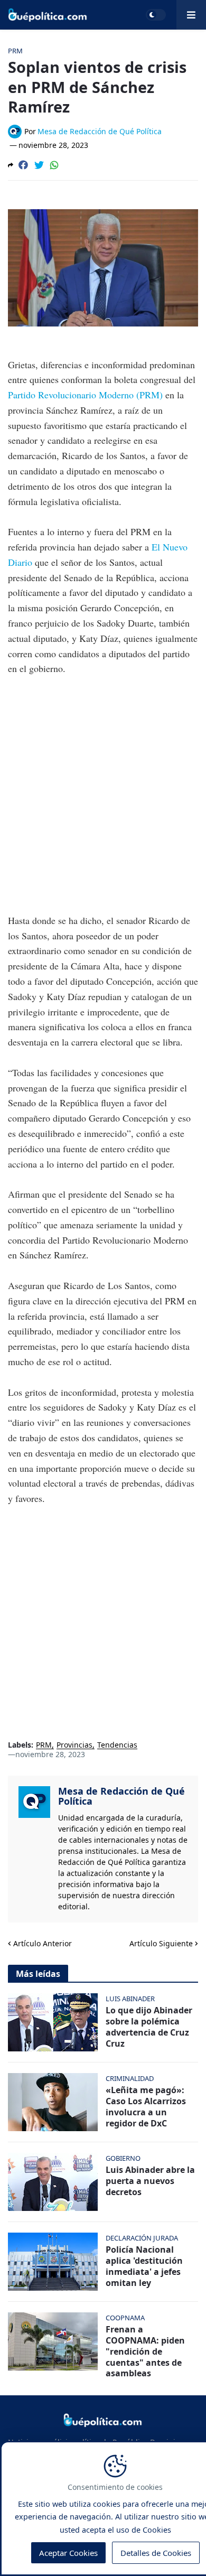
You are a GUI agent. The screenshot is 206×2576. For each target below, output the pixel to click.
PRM (44, 1745)
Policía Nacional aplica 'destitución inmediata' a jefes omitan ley (144, 2266)
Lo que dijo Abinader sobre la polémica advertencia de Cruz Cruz (149, 2027)
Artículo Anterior (43, 1943)
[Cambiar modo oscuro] (156, 15)
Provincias (74, 1745)
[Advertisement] (103, 795)
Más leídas (38, 1974)
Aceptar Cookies (68, 2553)
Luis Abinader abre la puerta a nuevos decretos (150, 2181)
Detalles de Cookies (156, 2553)
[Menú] (191, 15)
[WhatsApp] (54, 165)
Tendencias (117, 1745)
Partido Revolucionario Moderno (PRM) (85, 395)
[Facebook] (23, 165)
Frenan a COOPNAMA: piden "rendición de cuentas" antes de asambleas (145, 2351)
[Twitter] (39, 165)
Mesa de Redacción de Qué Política (121, 1796)
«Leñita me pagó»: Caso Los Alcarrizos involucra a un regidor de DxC (146, 2107)
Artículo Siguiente (161, 1943)
